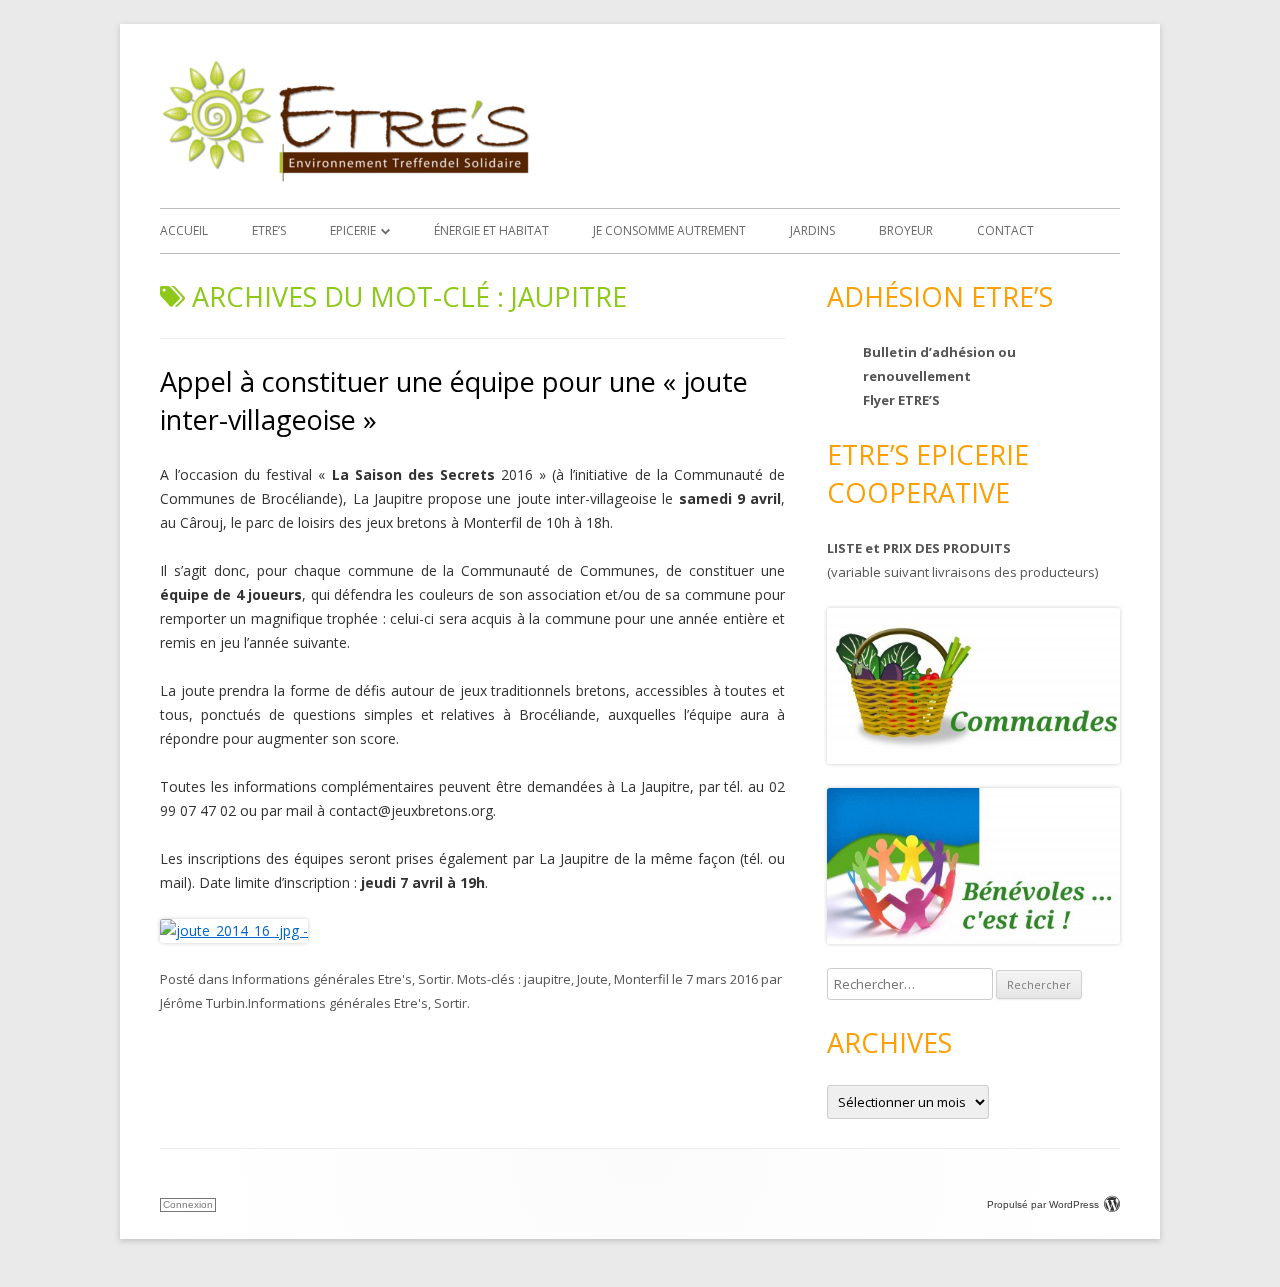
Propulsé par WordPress (1043, 1204)
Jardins (812, 230)
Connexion (188, 1204)
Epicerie (353, 230)
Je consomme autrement (669, 230)
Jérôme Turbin (202, 1003)
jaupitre (547, 979)
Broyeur (906, 230)
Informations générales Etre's (322, 979)
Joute (592, 979)
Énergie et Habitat (491, 230)
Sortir (434, 979)
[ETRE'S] (345, 176)
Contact (1005, 230)
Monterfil (641, 979)
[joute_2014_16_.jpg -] (234, 930)
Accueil (184, 230)
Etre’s (269, 230)
